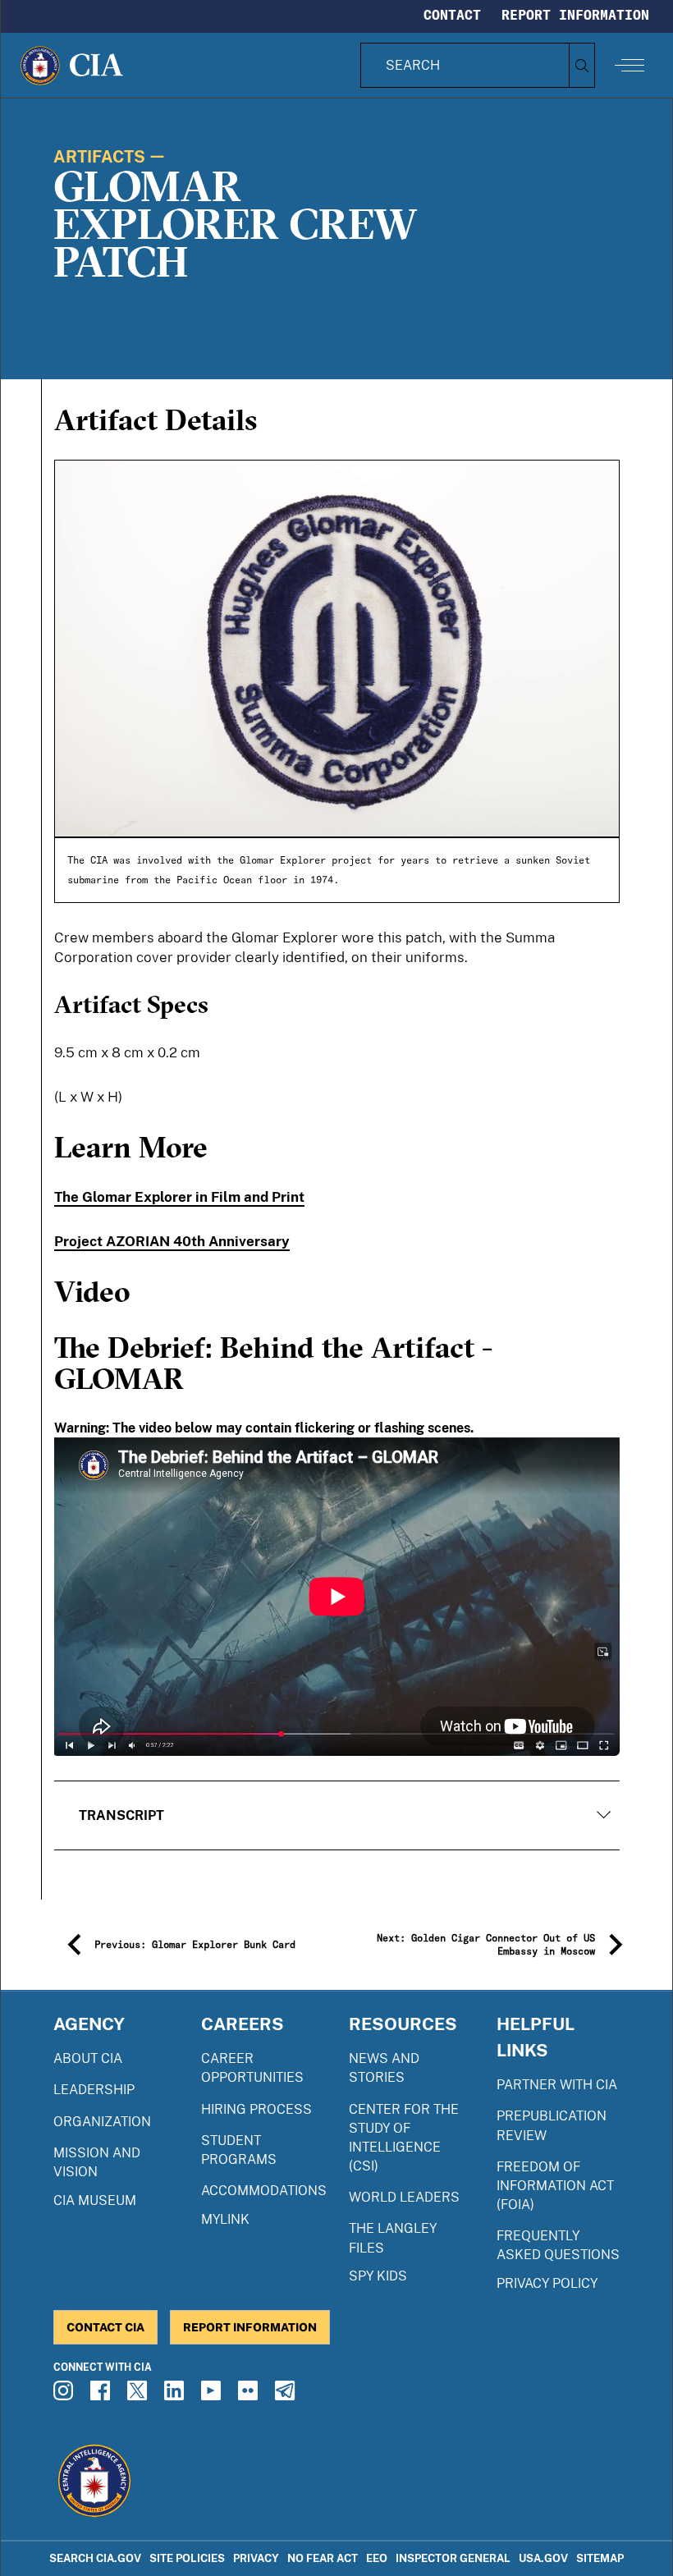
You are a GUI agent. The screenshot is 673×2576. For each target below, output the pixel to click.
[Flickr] (250, 2395)
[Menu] (630, 65)
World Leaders (404, 2197)
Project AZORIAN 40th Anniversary (172, 1241)
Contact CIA (105, 2327)
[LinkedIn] (176, 2395)
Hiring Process (256, 2109)
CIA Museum (95, 2200)
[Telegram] (287, 2395)
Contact (452, 15)
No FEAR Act (323, 2558)
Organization (102, 2122)
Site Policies (187, 2558)
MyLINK (225, 2219)
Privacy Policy (547, 2283)
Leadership (94, 2090)
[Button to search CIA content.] (581, 65)
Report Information (575, 15)
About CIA (88, 2058)
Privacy (256, 2558)
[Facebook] (103, 2395)
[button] (337, 1815)
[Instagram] (66, 2395)
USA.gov (543, 2558)
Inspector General (453, 2558)
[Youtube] (213, 2395)
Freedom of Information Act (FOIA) (555, 2186)
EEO (377, 2558)
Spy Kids (378, 2276)
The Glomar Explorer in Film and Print (179, 1197)
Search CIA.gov (95, 2558)
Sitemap (600, 2558)
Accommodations (264, 2191)
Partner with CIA (557, 2085)
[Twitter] (140, 2395)
